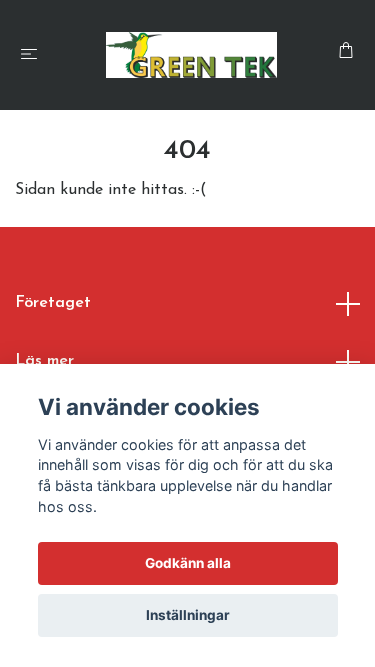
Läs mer (44, 361)
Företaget (53, 303)
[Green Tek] (191, 55)
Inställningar (188, 615)
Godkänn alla (188, 563)
